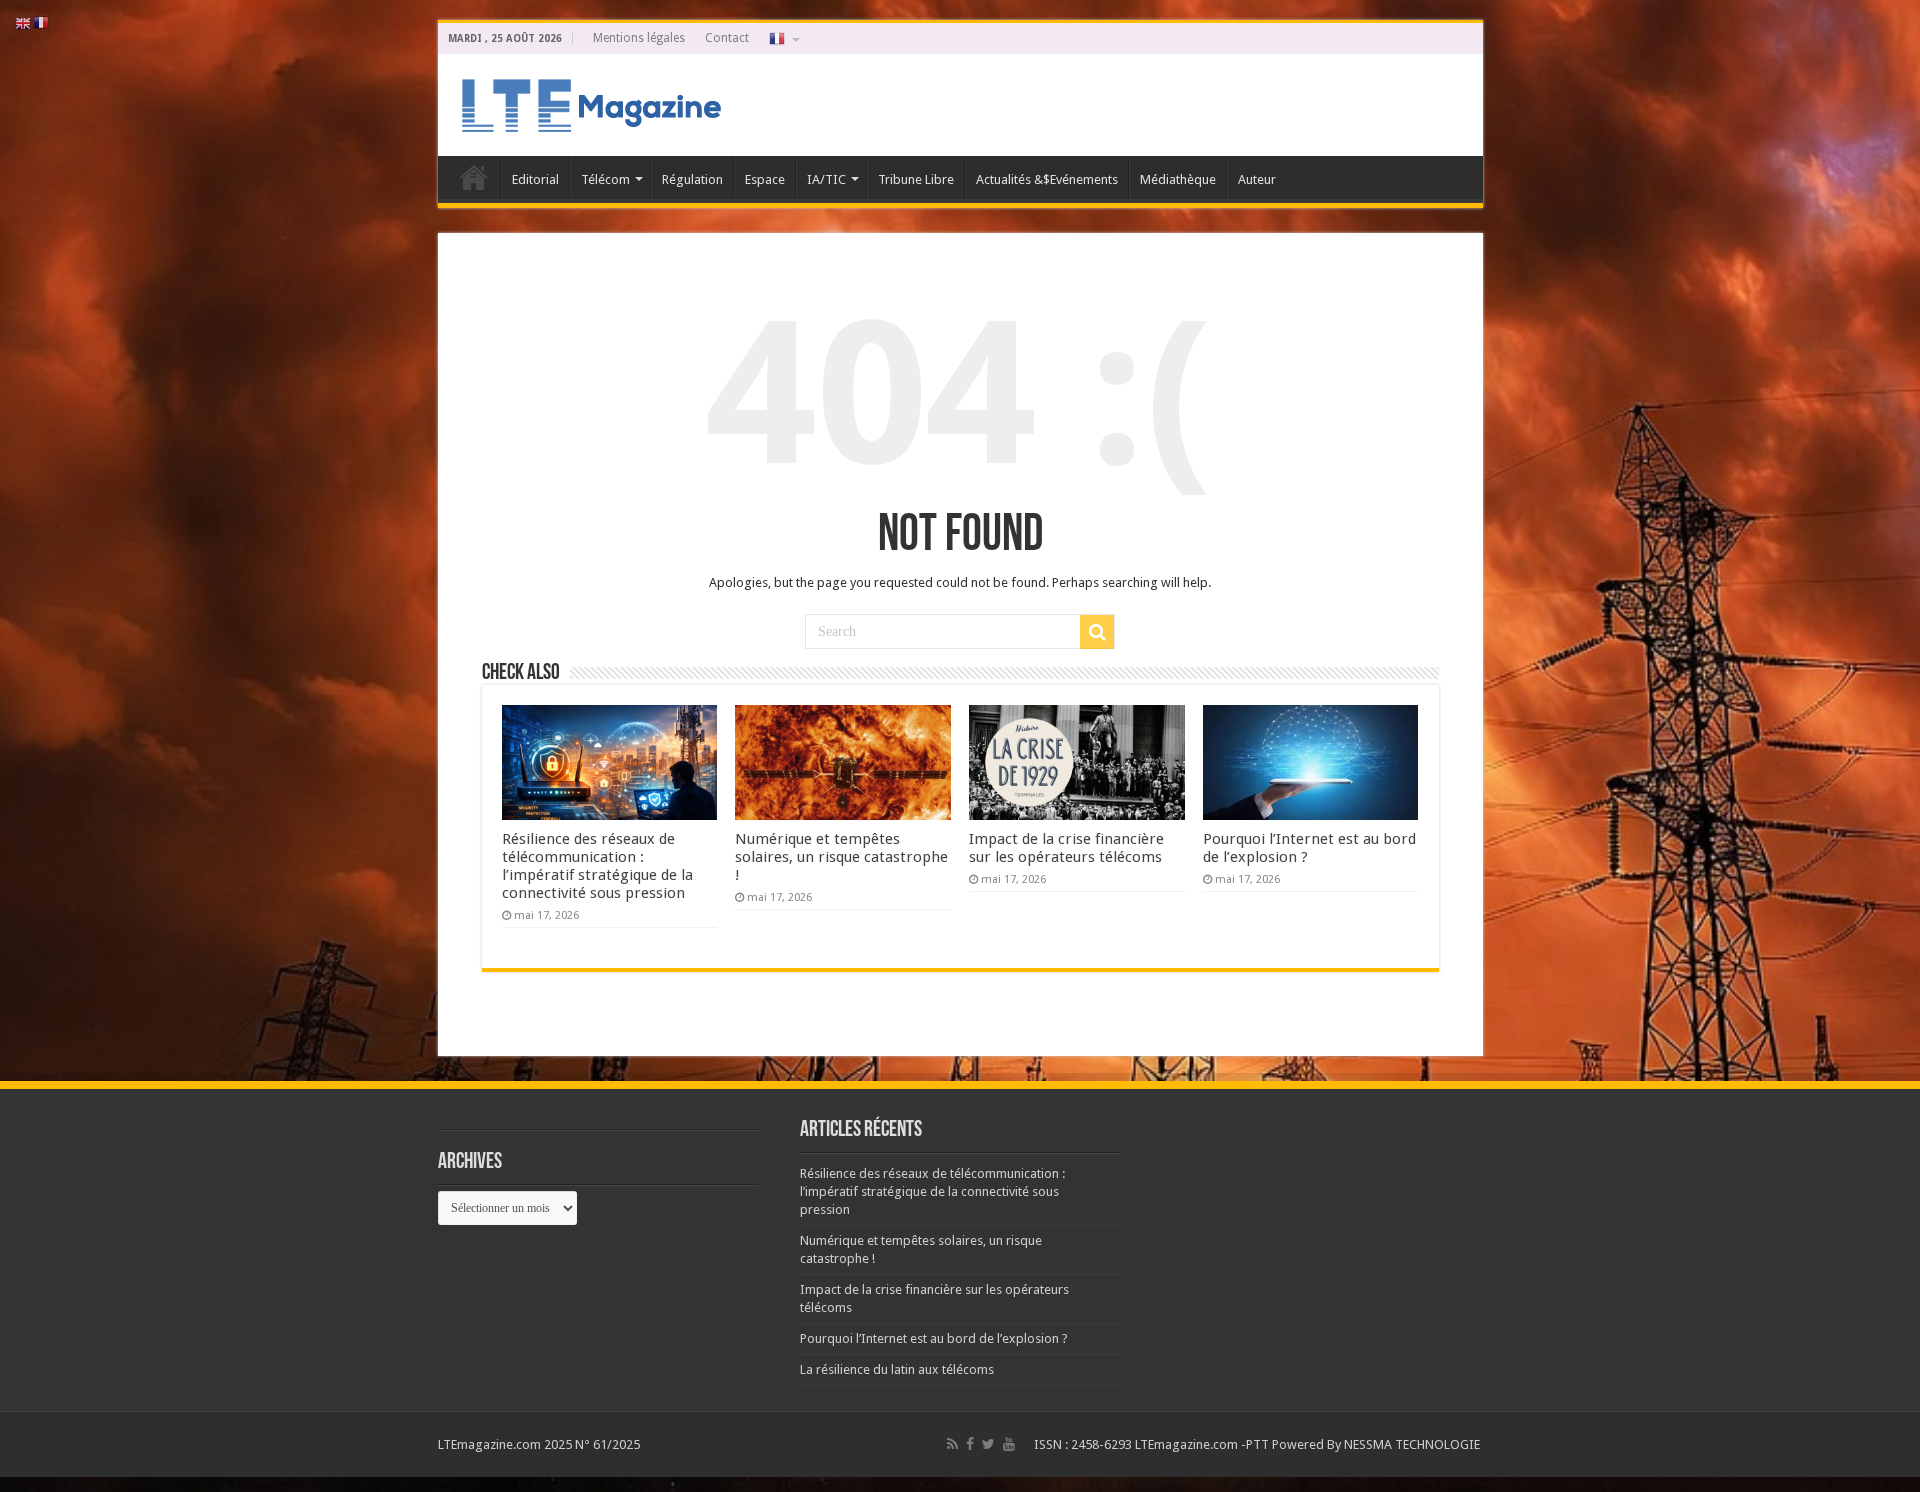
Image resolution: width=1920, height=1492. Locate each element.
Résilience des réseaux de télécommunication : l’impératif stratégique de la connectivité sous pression (597, 866)
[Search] (1097, 632)
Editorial (535, 179)
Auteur (1257, 179)
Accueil (474, 177)
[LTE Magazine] (588, 101)
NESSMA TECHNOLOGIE (1413, 1444)
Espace (765, 179)
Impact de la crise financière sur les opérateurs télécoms (1066, 848)
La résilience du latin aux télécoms (897, 1369)
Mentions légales (639, 38)
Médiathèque (1178, 179)
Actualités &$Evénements (1047, 179)
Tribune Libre (916, 179)
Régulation (692, 179)
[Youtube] (1009, 1444)
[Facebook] (970, 1444)
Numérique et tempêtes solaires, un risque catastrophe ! (841, 857)
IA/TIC (826, 179)
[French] (783, 38)
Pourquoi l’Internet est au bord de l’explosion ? (934, 1338)
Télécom (605, 179)
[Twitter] (988, 1444)
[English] (24, 22)
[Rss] (952, 1444)
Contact (727, 38)
